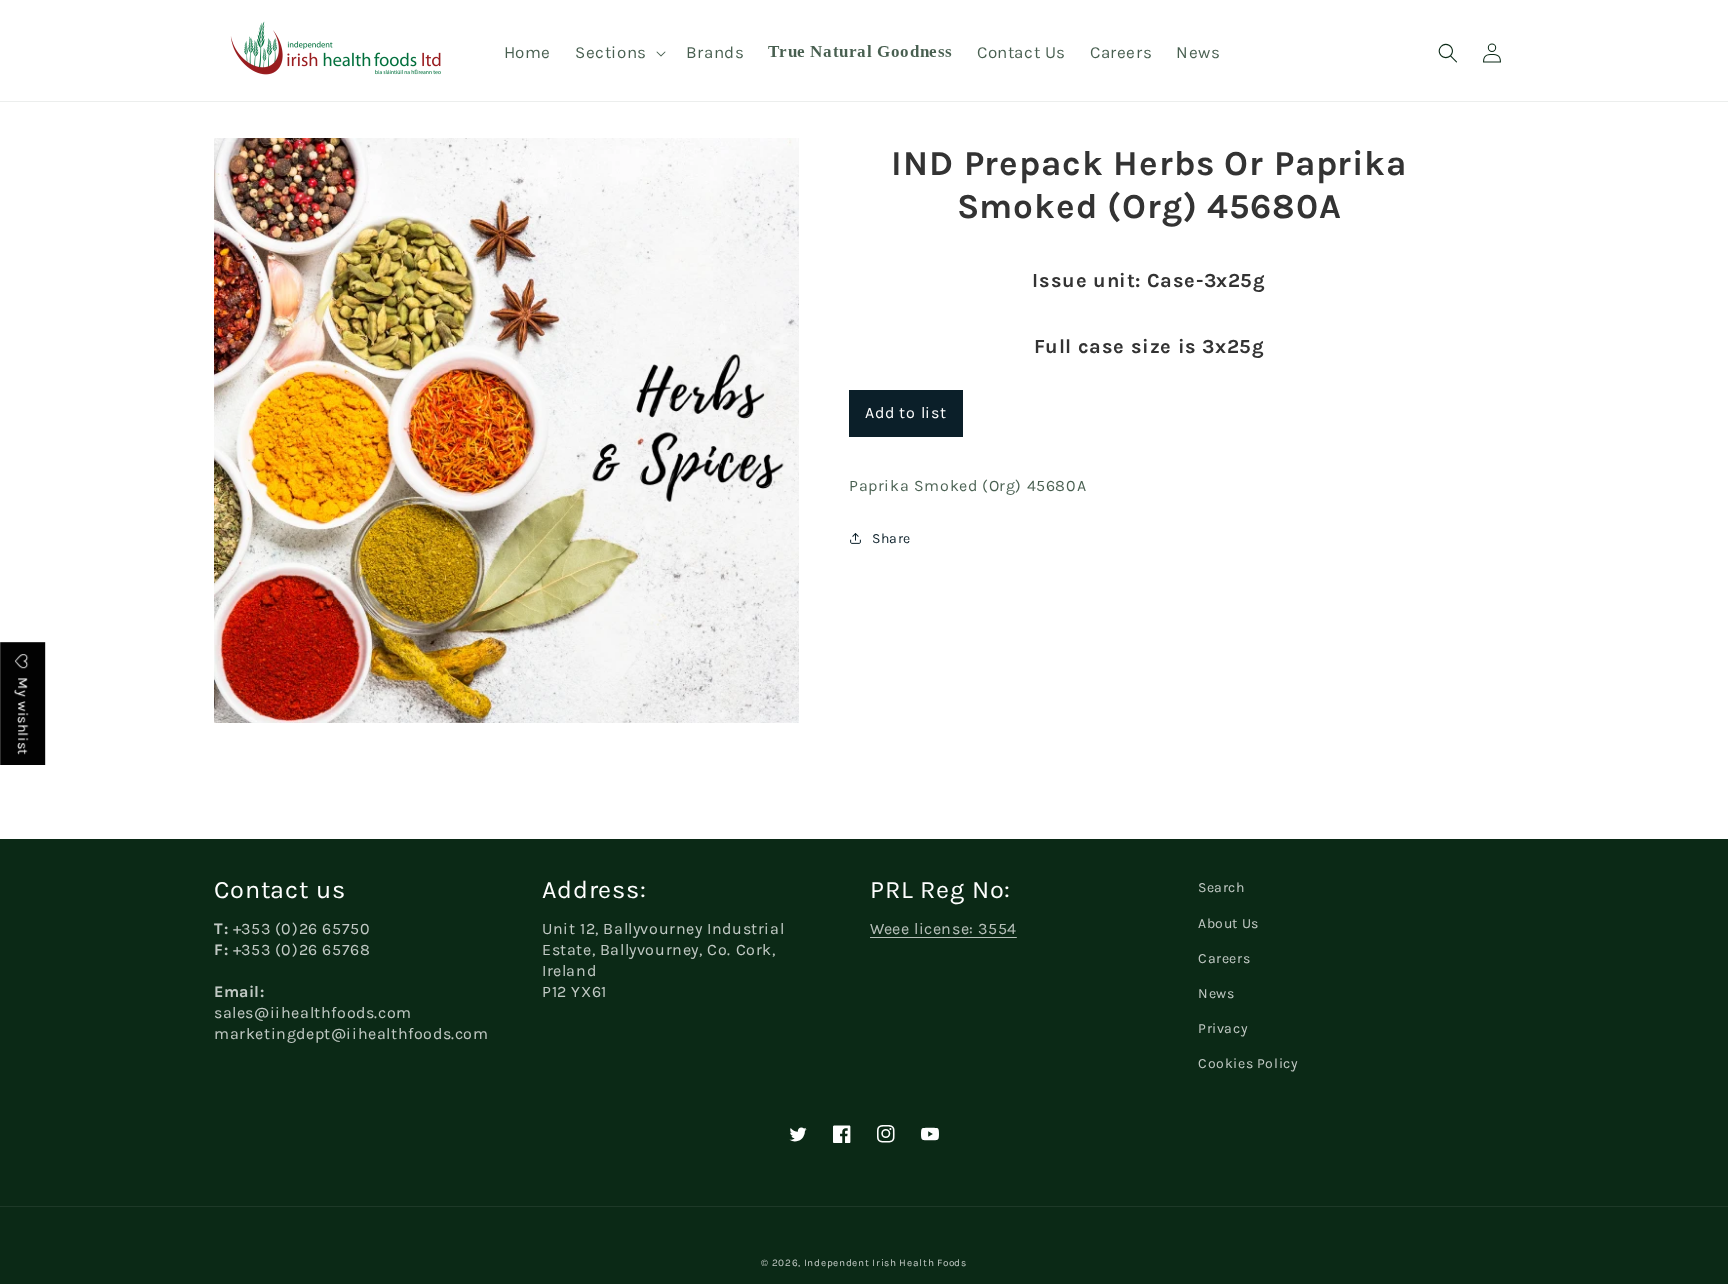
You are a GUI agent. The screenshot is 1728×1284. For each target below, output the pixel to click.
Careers (1224, 958)
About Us (1228, 923)
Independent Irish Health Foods (885, 1263)
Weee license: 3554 (943, 928)
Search (1221, 887)
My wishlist (22, 714)
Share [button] (891, 538)
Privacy (1223, 1028)
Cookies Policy (1248, 1063)
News (1216, 993)
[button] (618, 52)
